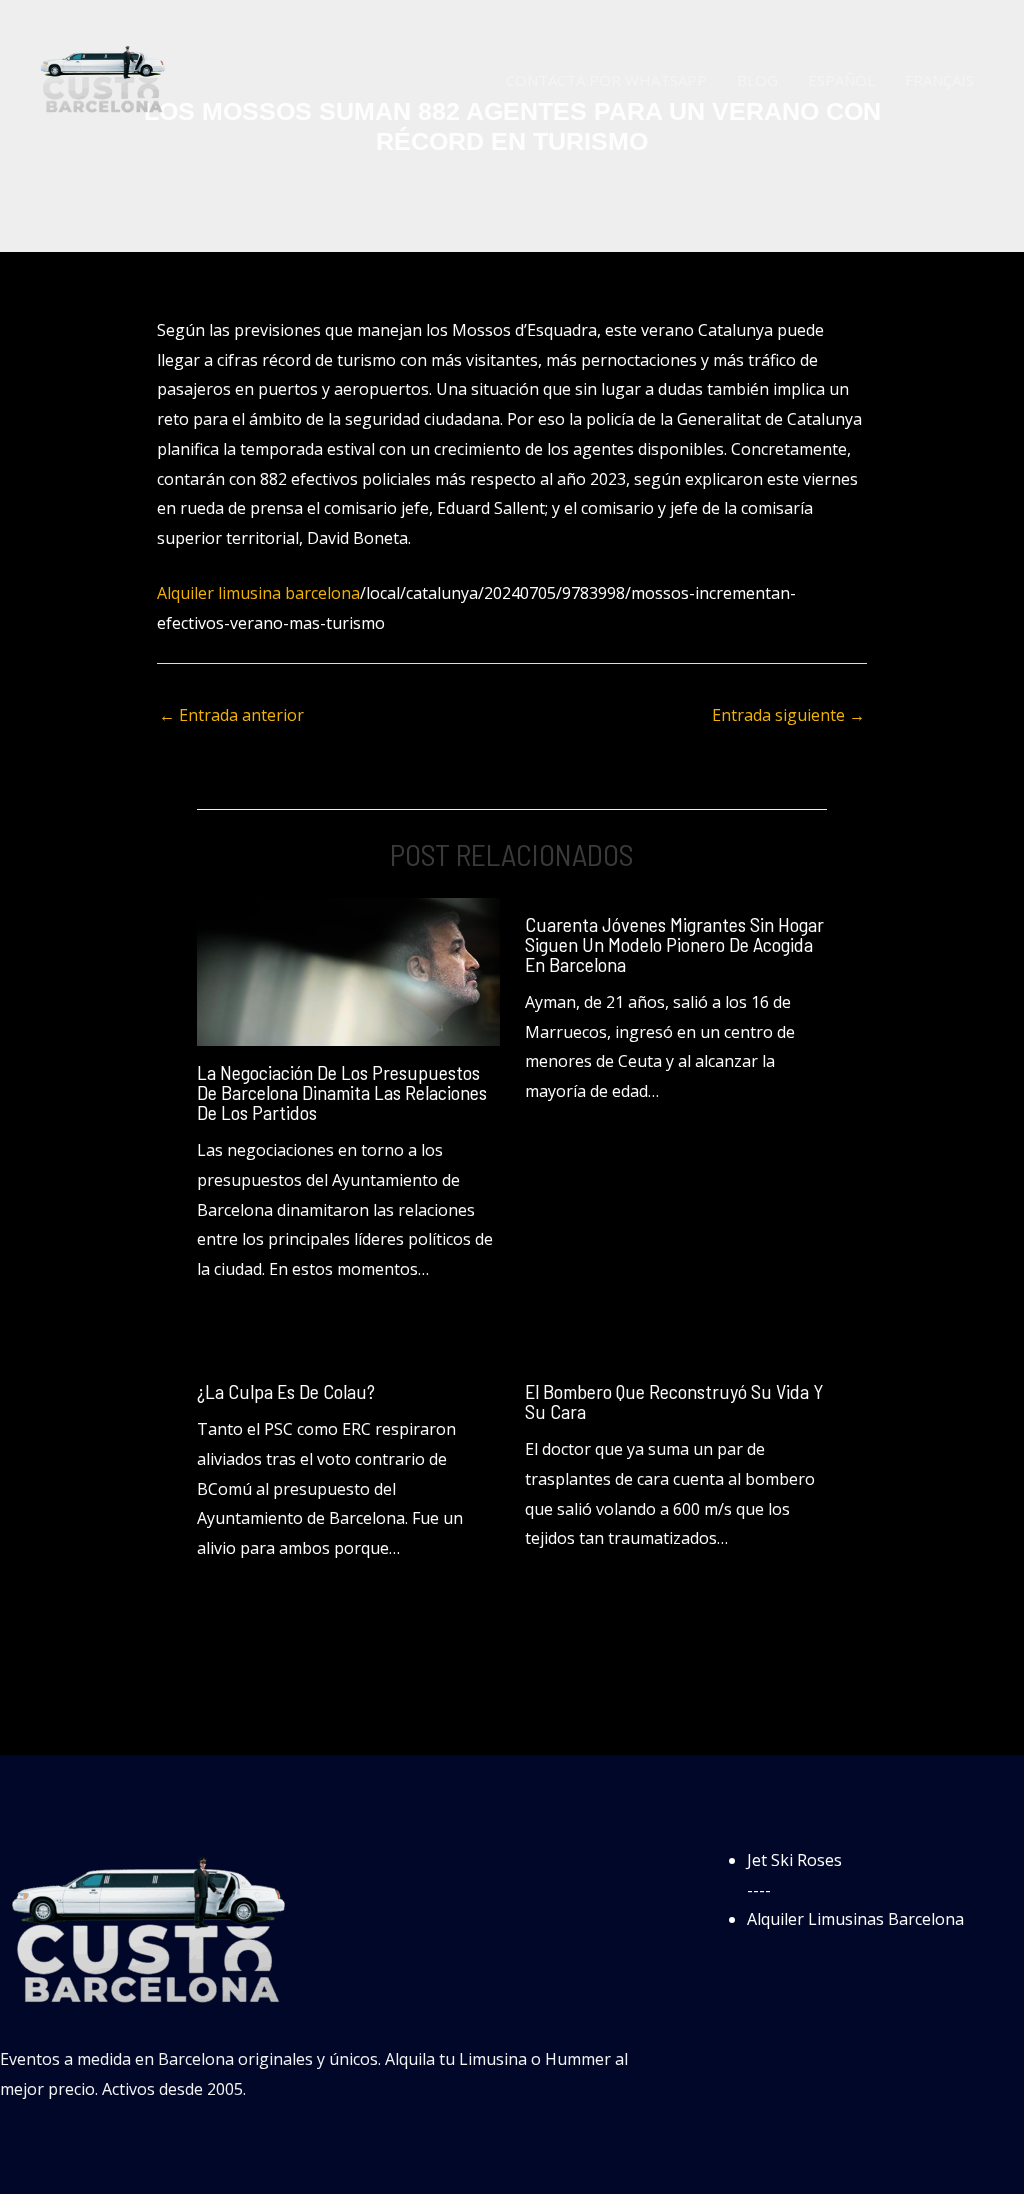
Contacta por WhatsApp (606, 80)
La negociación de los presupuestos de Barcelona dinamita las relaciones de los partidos (342, 1092)
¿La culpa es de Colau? (286, 1391)
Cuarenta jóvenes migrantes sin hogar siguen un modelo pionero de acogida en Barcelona (674, 944)
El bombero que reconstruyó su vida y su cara (674, 1401)
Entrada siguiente (788, 715)
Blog (757, 80)
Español (841, 80)
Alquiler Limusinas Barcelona (855, 1919)
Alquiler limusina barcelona (258, 593)
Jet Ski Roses (794, 1860)
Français (939, 80)
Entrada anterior (231, 715)
